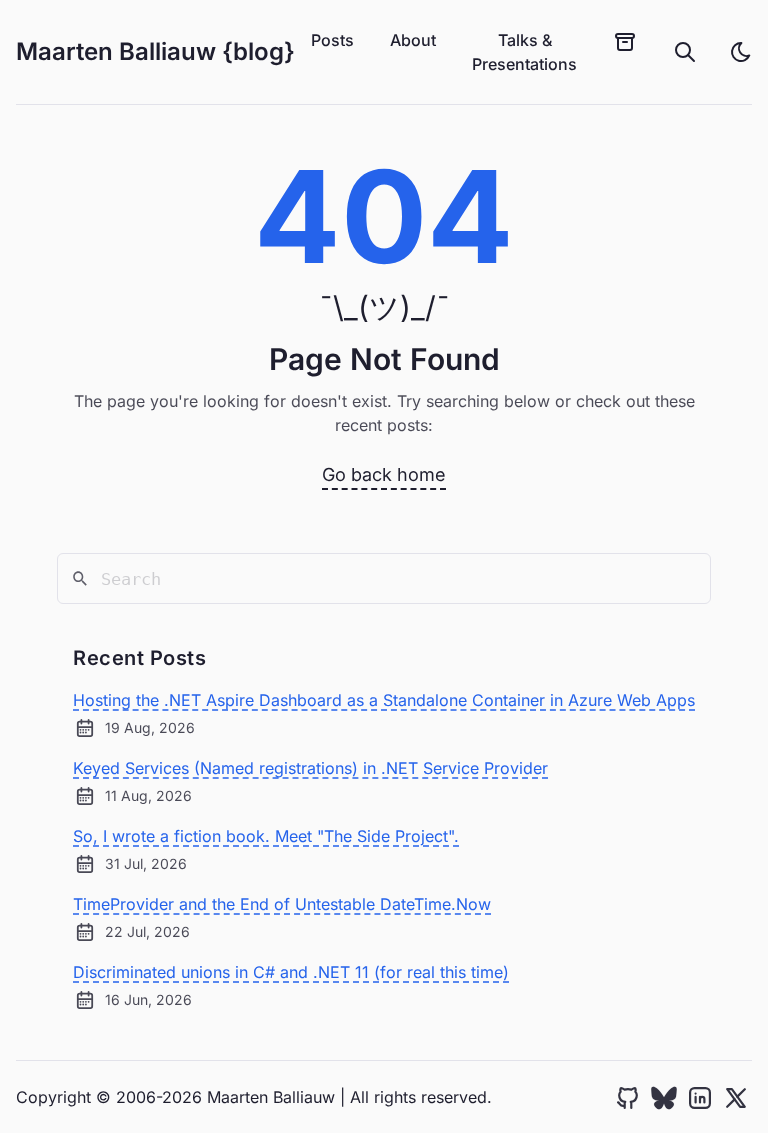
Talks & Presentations (524, 52)
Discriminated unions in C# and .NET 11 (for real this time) (291, 972)
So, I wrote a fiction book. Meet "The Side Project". (266, 836)
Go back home (384, 474)
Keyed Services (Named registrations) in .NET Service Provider (310, 768)
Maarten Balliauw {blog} (155, 51)
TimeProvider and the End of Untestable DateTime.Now (282, 904)
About (413, 40)
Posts (332, 40)
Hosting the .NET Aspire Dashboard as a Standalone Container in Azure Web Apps (384, 700)
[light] (741, 52)
